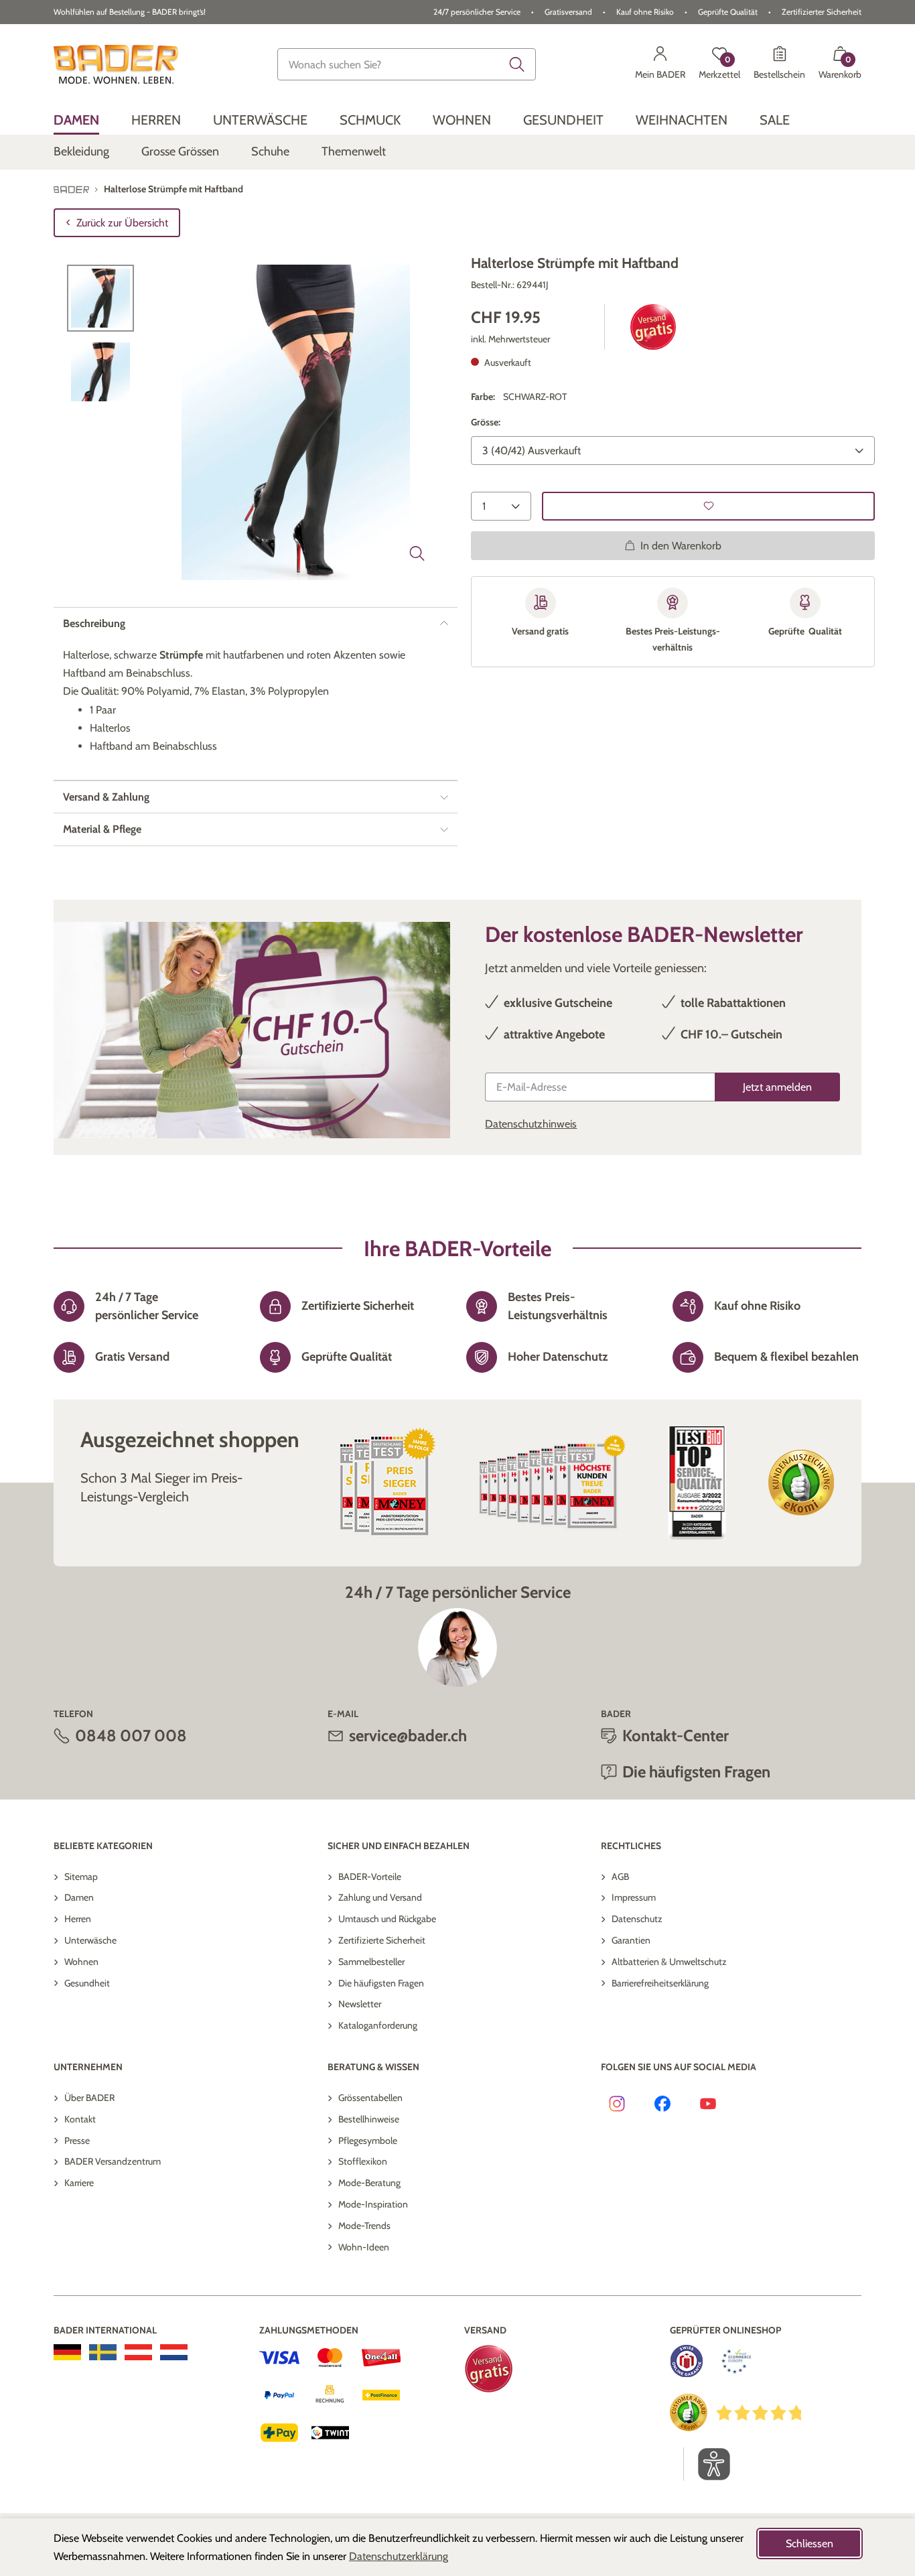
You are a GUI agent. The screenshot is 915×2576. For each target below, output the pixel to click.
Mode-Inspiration (373, 2204)
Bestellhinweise (369, 2119)
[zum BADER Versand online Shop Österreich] (138, 2352)
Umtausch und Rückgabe (387, 1919)
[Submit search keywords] (517, 64)
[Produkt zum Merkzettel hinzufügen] (708, 505)
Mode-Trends (364, 2226)
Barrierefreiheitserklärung (660, 1983)
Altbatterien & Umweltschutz (669, 1962)
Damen (79, 1897)
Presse (77, 2141)
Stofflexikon (363, 2161)
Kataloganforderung (378, 2025)
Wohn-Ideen (364, 2247)
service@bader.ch (408, 1736)
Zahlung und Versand (380, 1897)
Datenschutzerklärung (399, 2556)
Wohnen (81, 1962)
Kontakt (80, 2119)
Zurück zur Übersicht (122, 223)
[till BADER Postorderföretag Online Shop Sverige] (103, 2352)
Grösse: (486, 422)
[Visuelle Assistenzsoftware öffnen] (707, 2464)
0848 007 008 (131, 1736)
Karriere (79, 2183)
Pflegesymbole (368, 2141)
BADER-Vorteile (370, 1877)
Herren (78, 1919)
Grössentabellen (370, 2098)
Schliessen (810, 2544)
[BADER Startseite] (116, 64)
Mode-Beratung (369, 2183)
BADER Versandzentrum (113, 2161)
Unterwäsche (90, 1940)
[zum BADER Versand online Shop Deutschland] (67, 2352)
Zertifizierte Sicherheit (382, 1940)
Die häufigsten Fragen (381, 1983)
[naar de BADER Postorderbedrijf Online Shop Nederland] (174, 2352)
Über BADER (89, 2098)
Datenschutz (637, 1919)
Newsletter (360, 2004)
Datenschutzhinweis (531, 1124)
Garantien (631, 1940)
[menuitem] (76, 120)
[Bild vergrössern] (417, 553)
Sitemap (81, 1877)
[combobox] (407, 64)
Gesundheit (87, 1983)
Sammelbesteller (371, 1962)
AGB (620, 1877)
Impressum (634, 1897)
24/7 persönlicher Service (477, 12)
